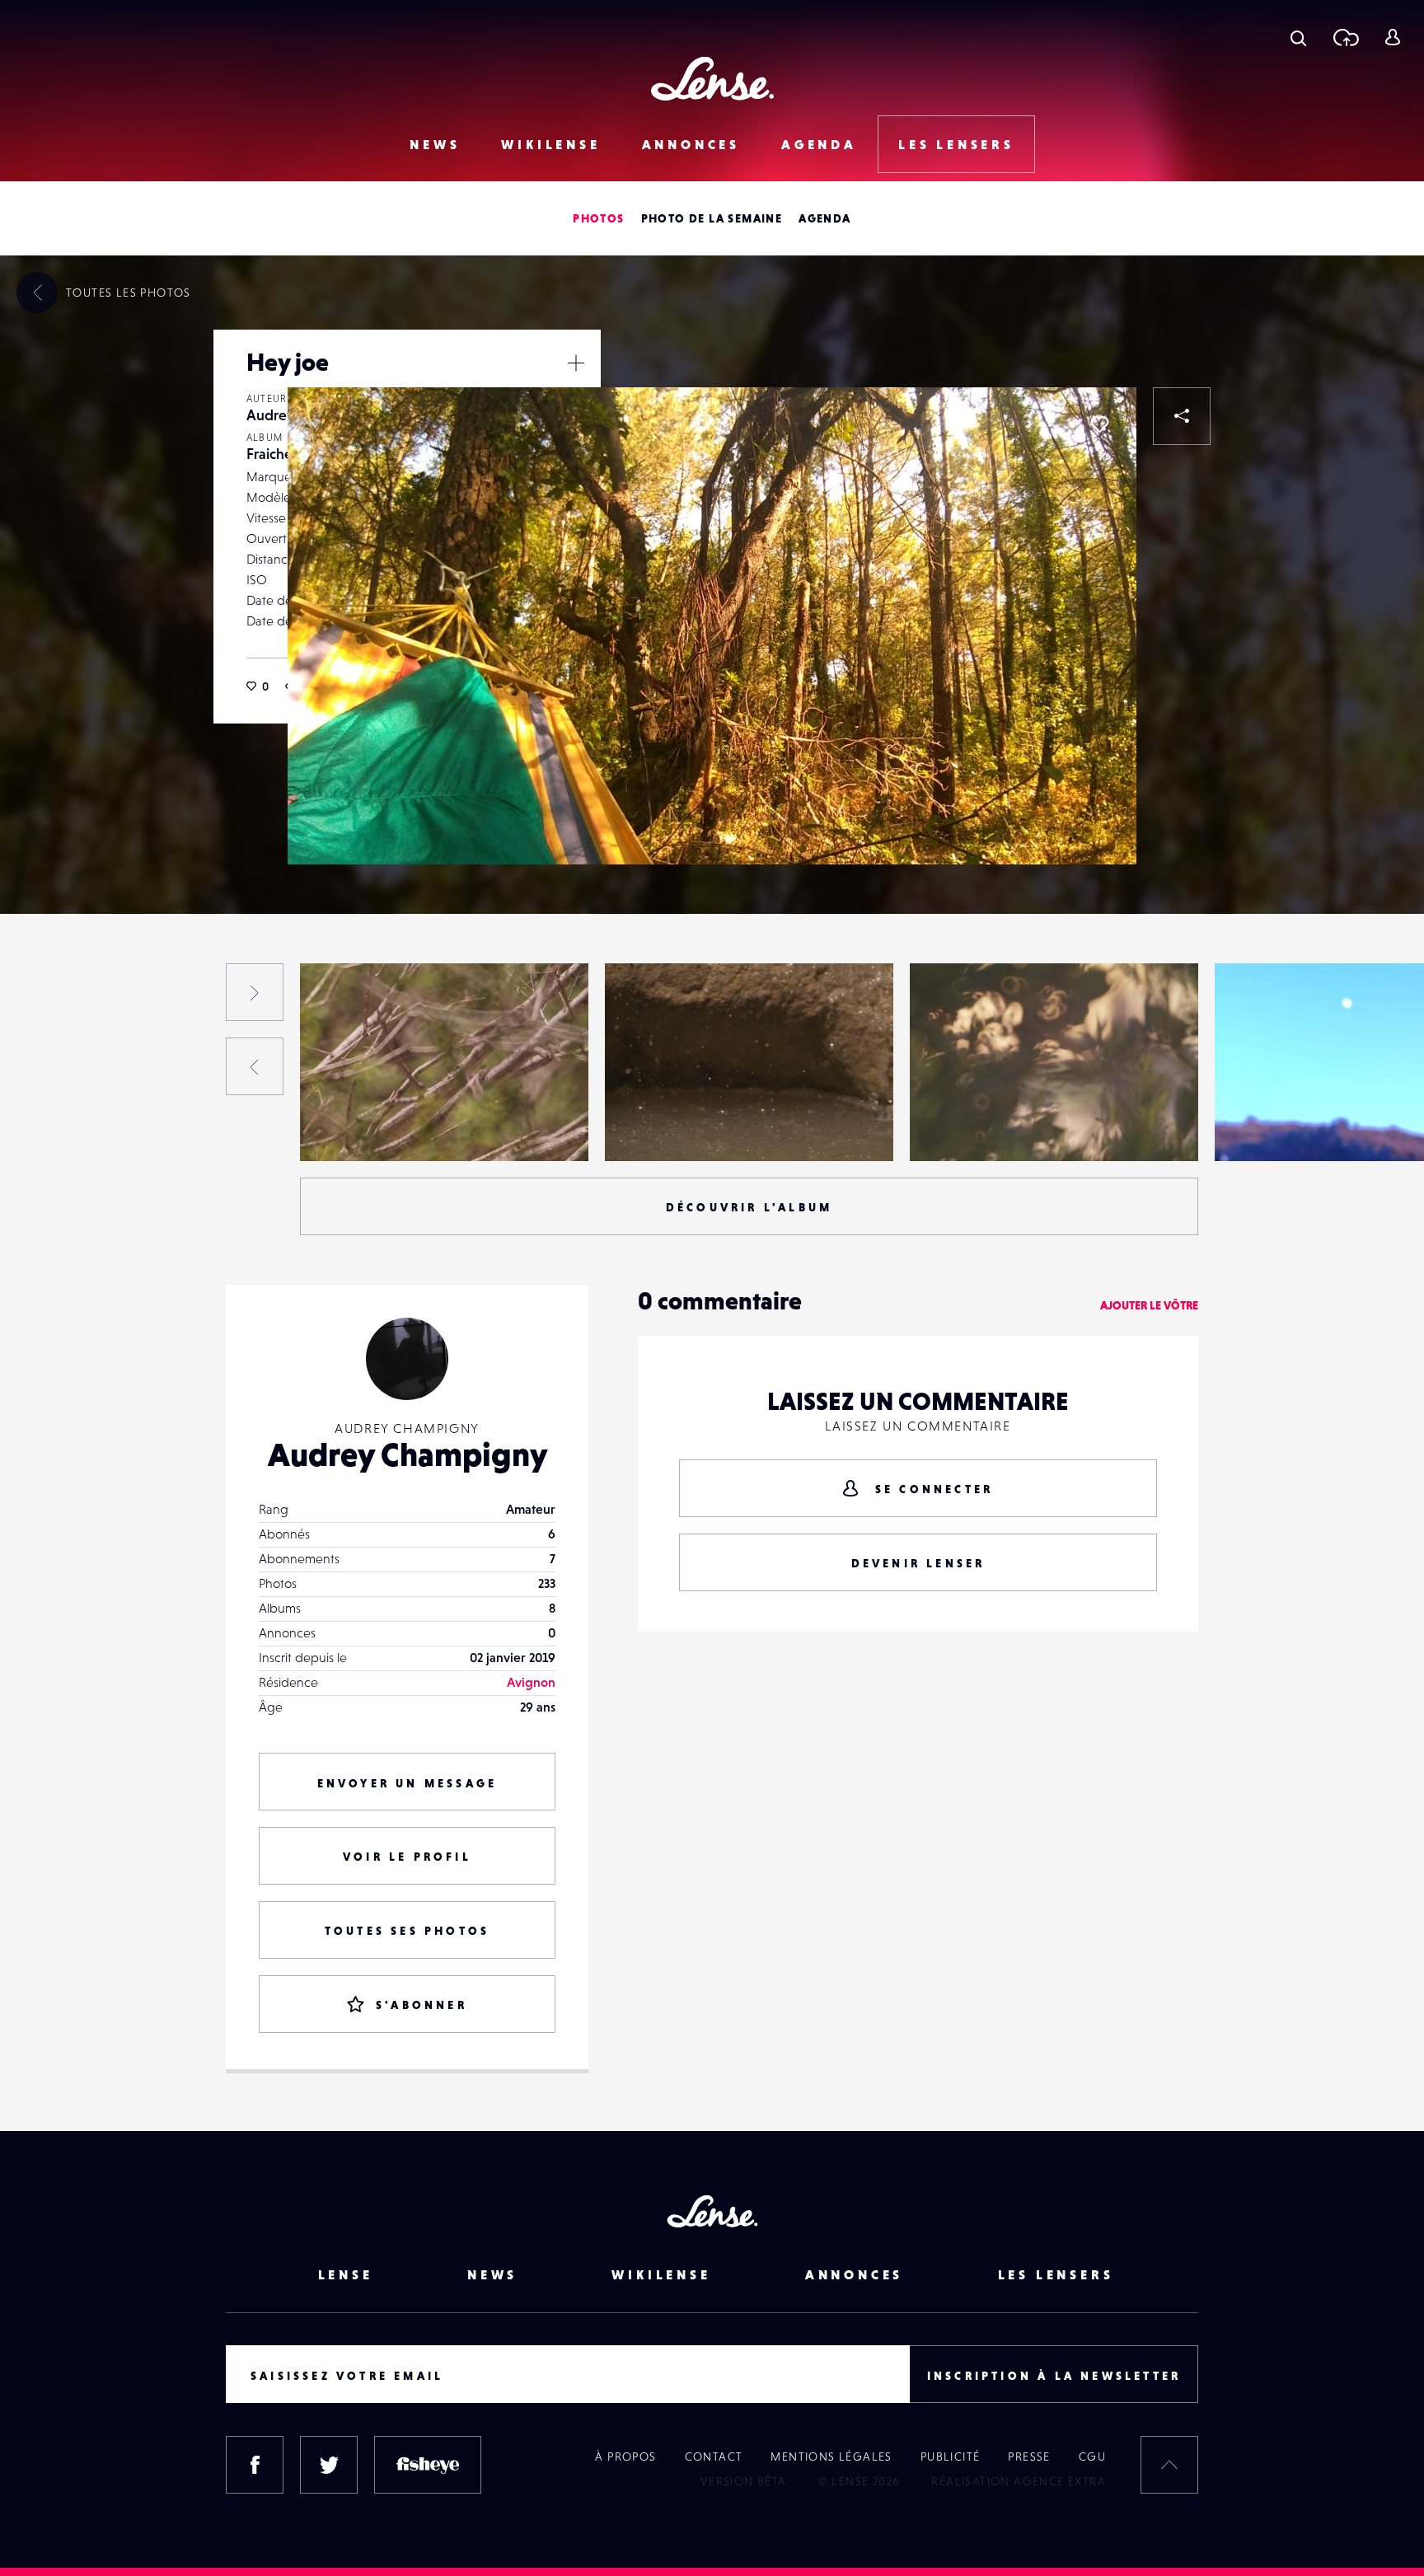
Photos (598, 218)
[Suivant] (255, 992)
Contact (714, 2457)
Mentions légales (831, 2457)
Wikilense (550, 144)
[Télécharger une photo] (1345, 37)
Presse (1029, 2457)
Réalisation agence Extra (1019, 2481)
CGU (1092, 2457)
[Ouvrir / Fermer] (576, 363)
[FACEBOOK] (255, 2465)
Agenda (819, 144)
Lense (346, 2274)
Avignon (531, 1682)
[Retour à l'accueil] (712, 79)
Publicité (951, 2457)
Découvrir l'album (749, 1207)
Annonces (691, 144)
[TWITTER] (329, 2465)
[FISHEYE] (428, 2465)
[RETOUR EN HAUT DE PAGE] (1169, 2465)
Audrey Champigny (68, 1127)
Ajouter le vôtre (1149, 1305)
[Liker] (1099, 424)
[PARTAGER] (1182, 416)
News (435, 144)
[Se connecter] (1392, 37)
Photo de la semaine (712, 218)
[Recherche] (1298, 37)
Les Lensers (956, 144)
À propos (625, 2457)
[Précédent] (255, 1066)
